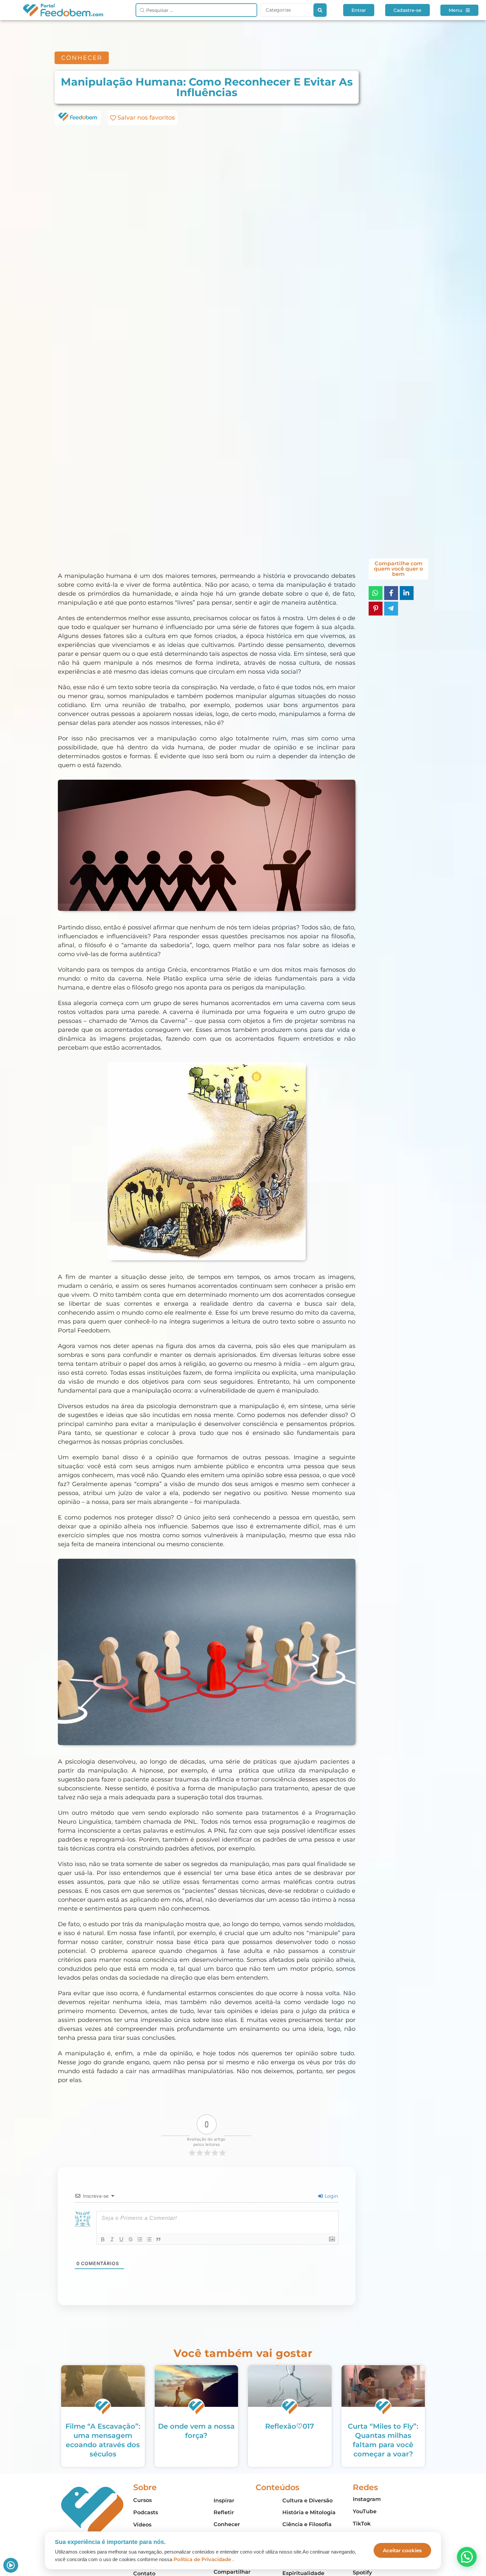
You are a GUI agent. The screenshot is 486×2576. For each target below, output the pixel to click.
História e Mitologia (309, 2512)
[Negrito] (103, 2239)
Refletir (224, 2512)
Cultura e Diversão (307, 2501)
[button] (467, 2557)
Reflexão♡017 (290, 2426)
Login (331, 2196)
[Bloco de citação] (158, 2239)
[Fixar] (131, 2239)
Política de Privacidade (202, 2559)
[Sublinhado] (121, 2239)
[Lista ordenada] (140, 2239)
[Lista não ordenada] (149, 2239)
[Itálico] (112, 2239)
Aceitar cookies (402, 2550)
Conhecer (227, 2524)
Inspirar (224, 2501)
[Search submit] (320, 10)
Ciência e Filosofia (307, 2524)
